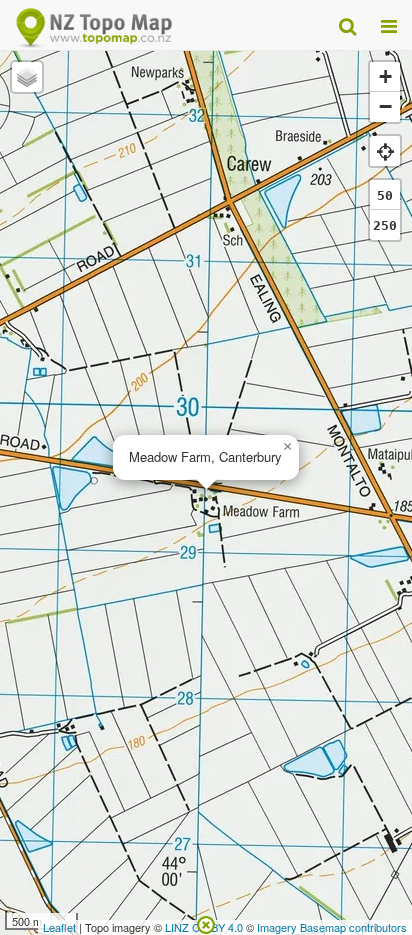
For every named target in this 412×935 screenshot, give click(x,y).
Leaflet (59, 927)
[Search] (347, 25)
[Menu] (389, 25)
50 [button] (385, 195)
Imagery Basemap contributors (332, 927)
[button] (287, 447)
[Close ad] (206, 923)
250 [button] (385, 225)
